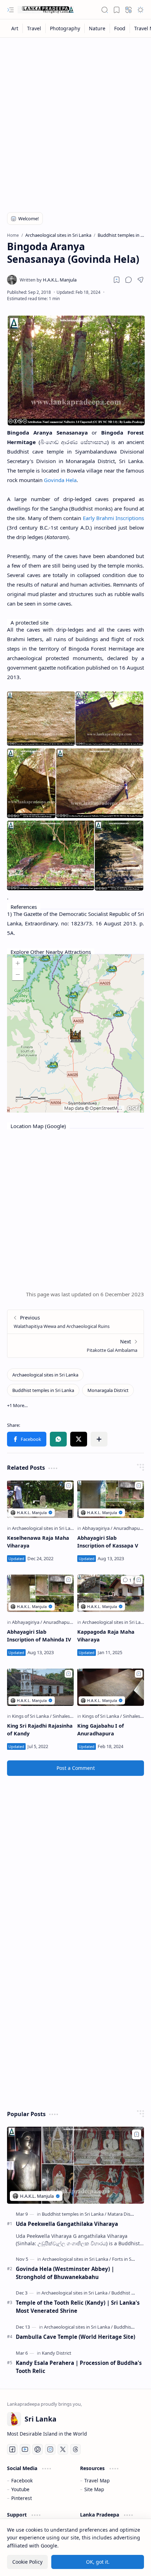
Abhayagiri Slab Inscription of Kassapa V (108, 1542)
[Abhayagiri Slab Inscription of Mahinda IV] (40, 1593)
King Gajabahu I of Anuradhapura (101, 1730)
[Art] (15, 28)
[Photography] (65, 28)
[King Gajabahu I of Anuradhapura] (111, 1687)
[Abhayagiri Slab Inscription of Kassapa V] (111, 1499)
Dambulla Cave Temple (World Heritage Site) (75, 2337)
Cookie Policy (27, 2562)
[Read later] (117, 280)
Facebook (22, 2480)
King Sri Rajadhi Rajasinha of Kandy (40, 1730)
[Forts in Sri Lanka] (130, 2259)
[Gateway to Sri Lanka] (46, 10)
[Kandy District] (57, 2353)
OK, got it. (98, 2562)
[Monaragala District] (108, 1390)
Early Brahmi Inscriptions (114, 518)
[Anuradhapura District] (67, 1622)
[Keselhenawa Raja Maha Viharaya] (40, 1499)
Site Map (94, 2489)
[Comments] (127, 1580)
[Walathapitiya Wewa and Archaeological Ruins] (75, 1322)
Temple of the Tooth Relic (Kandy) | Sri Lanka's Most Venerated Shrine (78, 2307)
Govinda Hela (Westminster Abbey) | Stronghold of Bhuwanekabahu (65, 2273)
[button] (11, 10)
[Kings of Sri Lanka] (32, 1716)
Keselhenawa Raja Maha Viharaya (38, 1542)
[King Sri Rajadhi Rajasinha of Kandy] (40, 1687)
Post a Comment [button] (76, 1768)
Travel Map (97, 2480)
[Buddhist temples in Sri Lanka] (43, 1390)
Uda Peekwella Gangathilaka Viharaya (67, 2224)
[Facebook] (12, 2449)
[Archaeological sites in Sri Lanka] (45, 1375)
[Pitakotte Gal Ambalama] (75, 1346)
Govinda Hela (60, 480)
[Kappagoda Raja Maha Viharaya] (111, 1593)
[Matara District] (123, 2214)
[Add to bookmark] (68, 1486)
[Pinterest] (38, 2449)
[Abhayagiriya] (97, 1528)
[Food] (120, 28)
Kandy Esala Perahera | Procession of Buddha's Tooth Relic (79, 2367)
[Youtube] (25, 2449)
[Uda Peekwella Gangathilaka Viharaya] (75, 2165)
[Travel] (34, 28)
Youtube (20, 2489)
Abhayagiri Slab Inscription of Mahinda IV (39, 1636)
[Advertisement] (75, 120)
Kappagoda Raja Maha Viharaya (106, 1636)
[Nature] (97, 28)
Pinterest (22, 2498)
